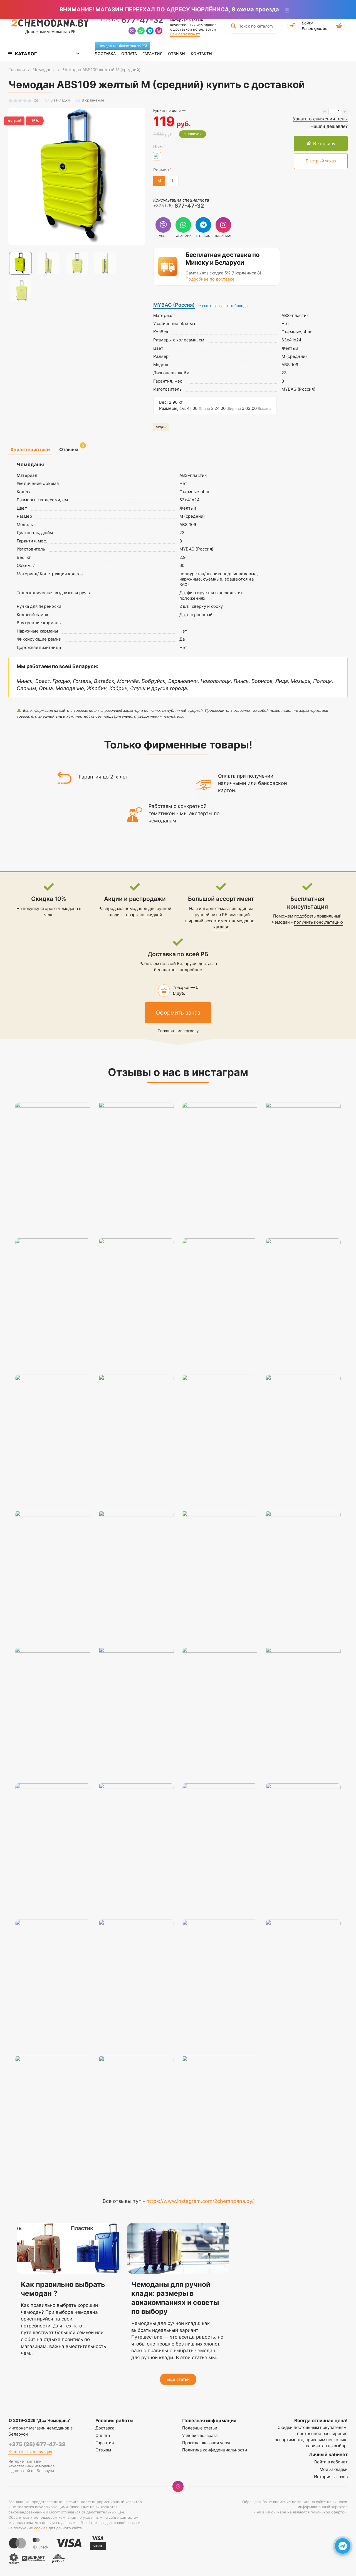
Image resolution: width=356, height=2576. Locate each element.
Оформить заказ (178, 1013)
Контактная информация (30, 2452)
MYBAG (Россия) (174, 305)
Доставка (107, 51)
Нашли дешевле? (329, 126)
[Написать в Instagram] (159, 32)
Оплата (129, 54)
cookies (41, 2528)
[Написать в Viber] (132, 32)
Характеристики (30, 450)
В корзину (324, 143)
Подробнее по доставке (210, 279)
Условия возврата (200, 2435)
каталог (221, 927)
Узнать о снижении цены (320, 119)
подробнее (191, 970)
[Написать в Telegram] (150, 32)
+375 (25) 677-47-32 (37, 2444)
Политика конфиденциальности (215, 2450)
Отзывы (177, 54)
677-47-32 (132, 20)
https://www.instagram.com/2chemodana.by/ (200, 2201)
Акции (161, 427)
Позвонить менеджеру (178, 1031)
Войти (307, 23)
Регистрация (315, 28)
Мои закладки (334, 2469)
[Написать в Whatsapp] (141, 32)
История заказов (331, 2477)
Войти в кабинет (331, 2462)
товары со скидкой (143, 915)
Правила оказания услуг (207, 2443)
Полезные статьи (200, 2428)
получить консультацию (318, 922)
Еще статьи (178, 2379)
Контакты (202, 54)
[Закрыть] (287, 10)
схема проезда (258, 9)
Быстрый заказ (321, 161)
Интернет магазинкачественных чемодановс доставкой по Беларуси (193, 25)
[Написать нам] (343, 2546)
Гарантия (152, 54)
